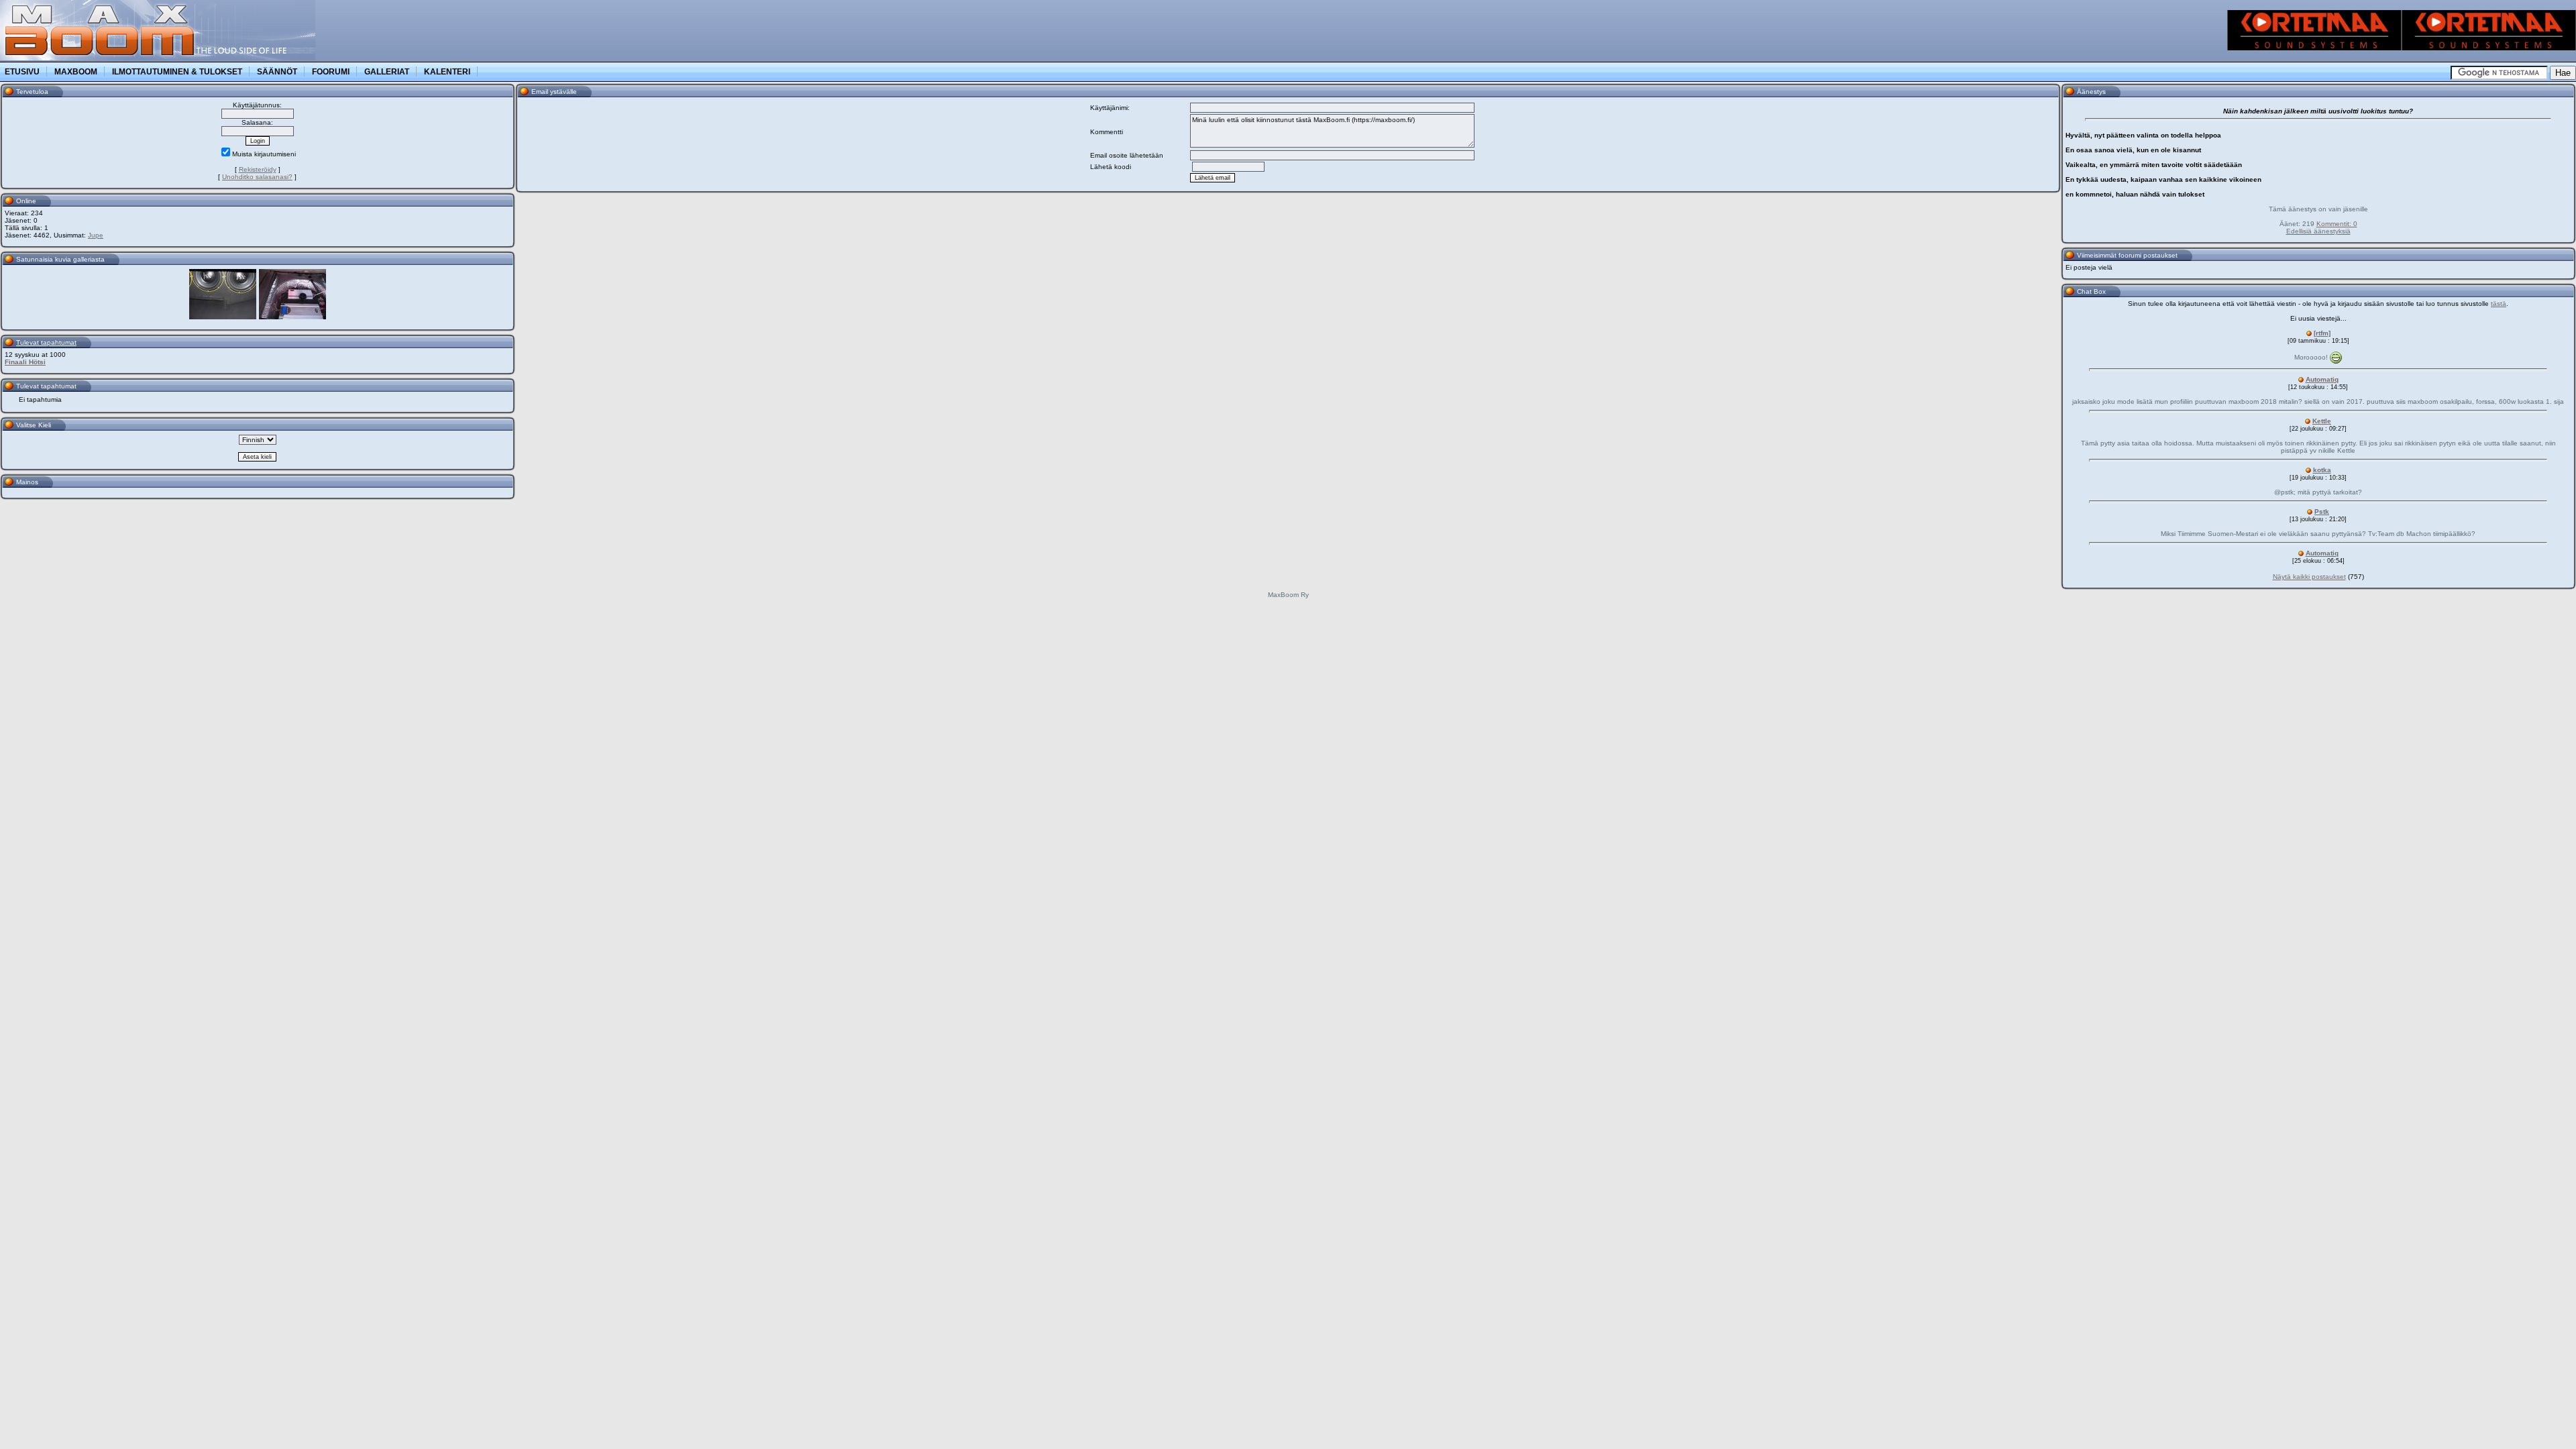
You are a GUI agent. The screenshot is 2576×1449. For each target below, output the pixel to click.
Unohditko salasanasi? (257, 177)
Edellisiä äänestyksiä (2318, 231)
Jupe (96, 235)
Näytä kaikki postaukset (2309, 577)
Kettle (2322, 421)
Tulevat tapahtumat (46, 342)
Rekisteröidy (258, 169)
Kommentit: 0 (2337, 224)
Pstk (2322, 512)
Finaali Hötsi (25, 362)
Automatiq (2322, 379)
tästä (2499, 304)
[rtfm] (2322, 333)
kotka (2322, 470)
